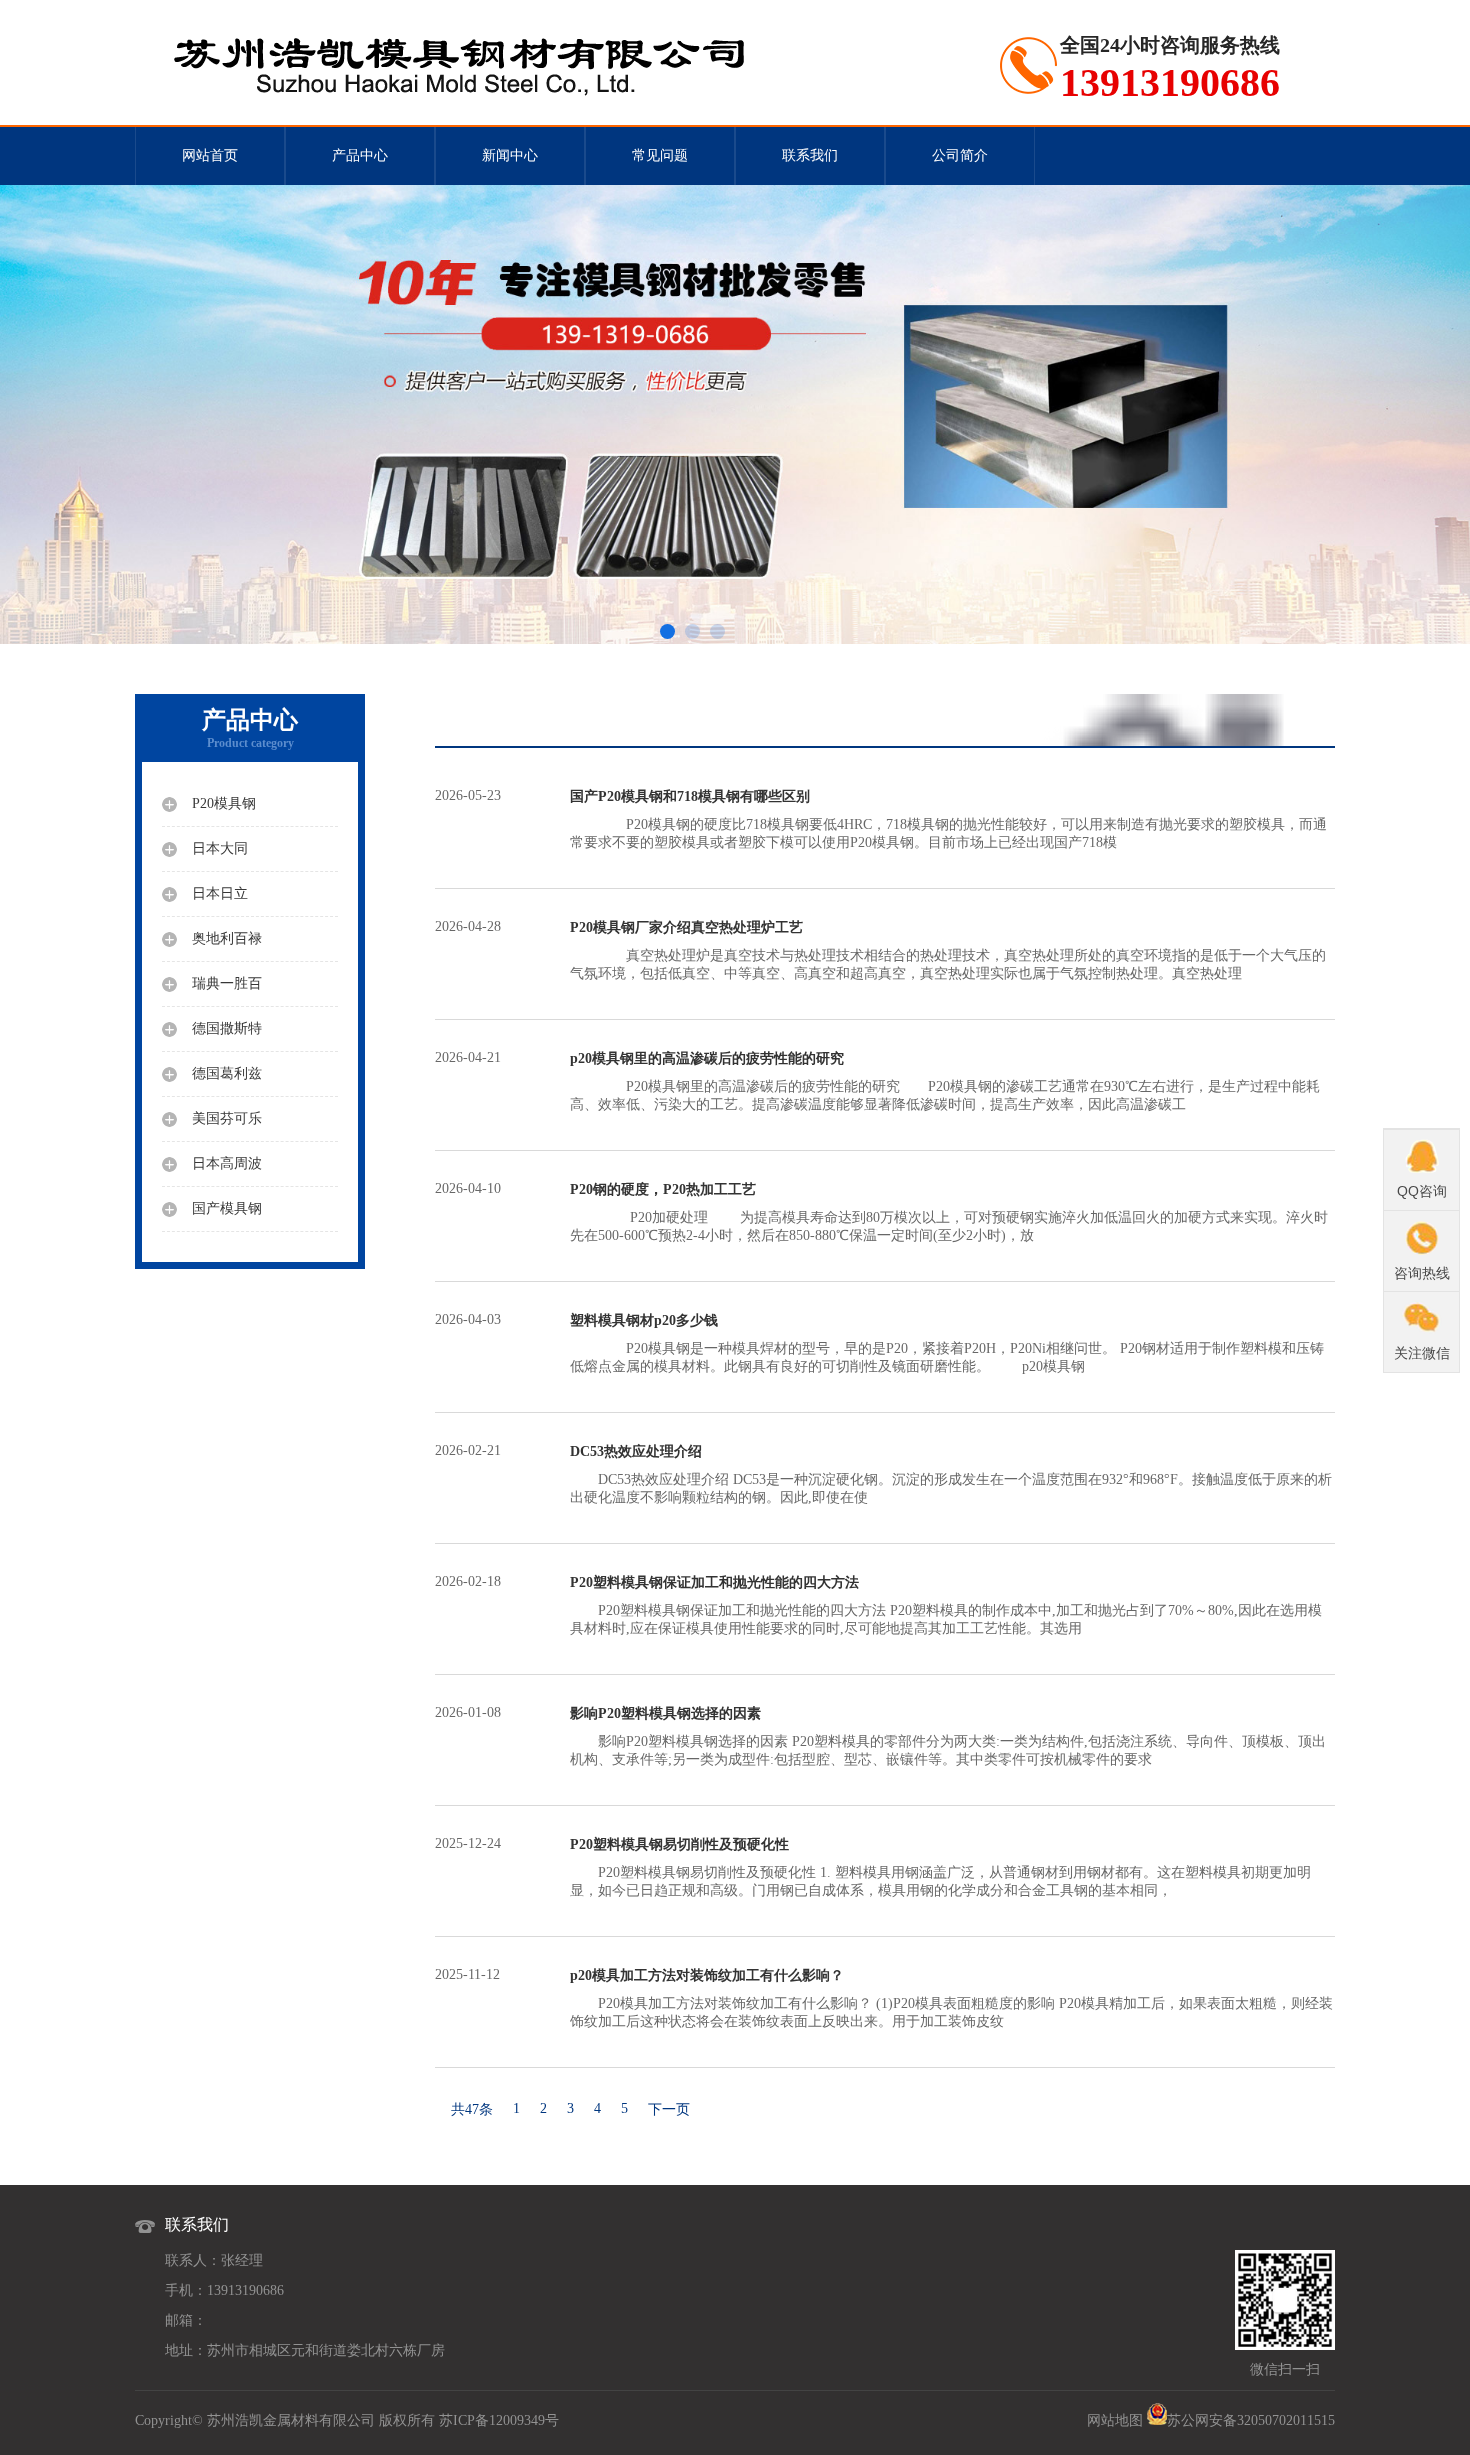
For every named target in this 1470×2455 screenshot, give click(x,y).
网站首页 (210, 155)
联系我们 (810, 155)
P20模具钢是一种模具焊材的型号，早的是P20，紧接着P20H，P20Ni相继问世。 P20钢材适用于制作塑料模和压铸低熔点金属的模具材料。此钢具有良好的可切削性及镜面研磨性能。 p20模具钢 (947, 1343)
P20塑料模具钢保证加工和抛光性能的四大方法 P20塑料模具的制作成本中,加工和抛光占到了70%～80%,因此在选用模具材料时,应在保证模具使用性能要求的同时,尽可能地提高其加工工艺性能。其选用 (946, 1605)
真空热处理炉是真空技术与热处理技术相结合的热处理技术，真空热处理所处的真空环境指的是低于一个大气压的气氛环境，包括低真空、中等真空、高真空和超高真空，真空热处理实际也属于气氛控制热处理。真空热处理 (948, 950)
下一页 (669, 2109)
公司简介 (960, 155)
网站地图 (1115, 2420)
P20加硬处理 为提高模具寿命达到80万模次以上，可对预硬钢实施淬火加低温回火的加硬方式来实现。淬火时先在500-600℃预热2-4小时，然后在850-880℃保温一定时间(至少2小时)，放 (949, 1212)
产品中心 (360, 155)
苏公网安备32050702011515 (1251, 2420)
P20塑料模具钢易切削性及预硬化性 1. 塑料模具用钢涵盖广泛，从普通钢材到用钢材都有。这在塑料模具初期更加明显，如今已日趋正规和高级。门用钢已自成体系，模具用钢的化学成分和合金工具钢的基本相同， (940, 1867)
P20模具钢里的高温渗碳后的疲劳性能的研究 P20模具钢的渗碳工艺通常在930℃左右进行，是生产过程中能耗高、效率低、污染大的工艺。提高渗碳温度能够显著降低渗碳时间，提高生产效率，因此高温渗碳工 (945, 1081)
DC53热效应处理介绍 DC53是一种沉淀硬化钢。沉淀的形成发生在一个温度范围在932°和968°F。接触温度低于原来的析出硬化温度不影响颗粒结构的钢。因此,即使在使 (951, 1474)
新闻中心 (510, 155)
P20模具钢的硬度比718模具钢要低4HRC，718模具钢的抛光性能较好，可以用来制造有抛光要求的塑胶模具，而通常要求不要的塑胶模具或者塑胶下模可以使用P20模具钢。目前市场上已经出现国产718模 (948, 819)
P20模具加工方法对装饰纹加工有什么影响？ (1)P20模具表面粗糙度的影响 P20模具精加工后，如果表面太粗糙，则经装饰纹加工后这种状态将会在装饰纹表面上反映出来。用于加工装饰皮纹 (951, 1998)
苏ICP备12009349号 (499, 2420)
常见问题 (660, 155)
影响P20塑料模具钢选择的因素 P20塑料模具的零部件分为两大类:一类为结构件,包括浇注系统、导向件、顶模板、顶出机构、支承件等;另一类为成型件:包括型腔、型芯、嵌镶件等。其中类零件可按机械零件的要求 (948, 1736)
